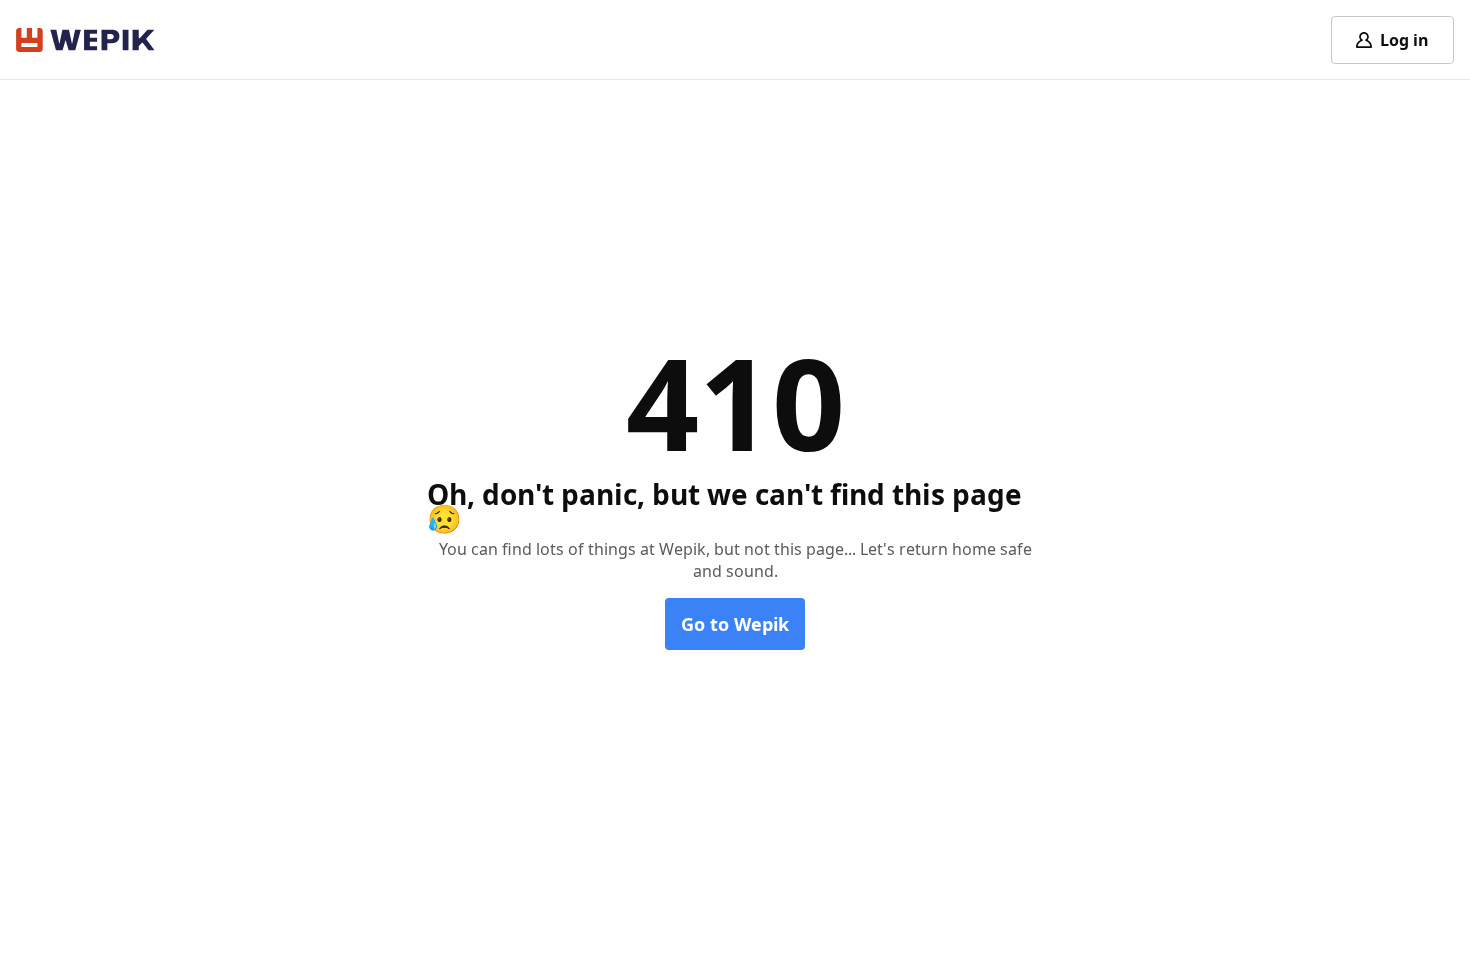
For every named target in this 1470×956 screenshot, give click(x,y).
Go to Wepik (735, 624)
